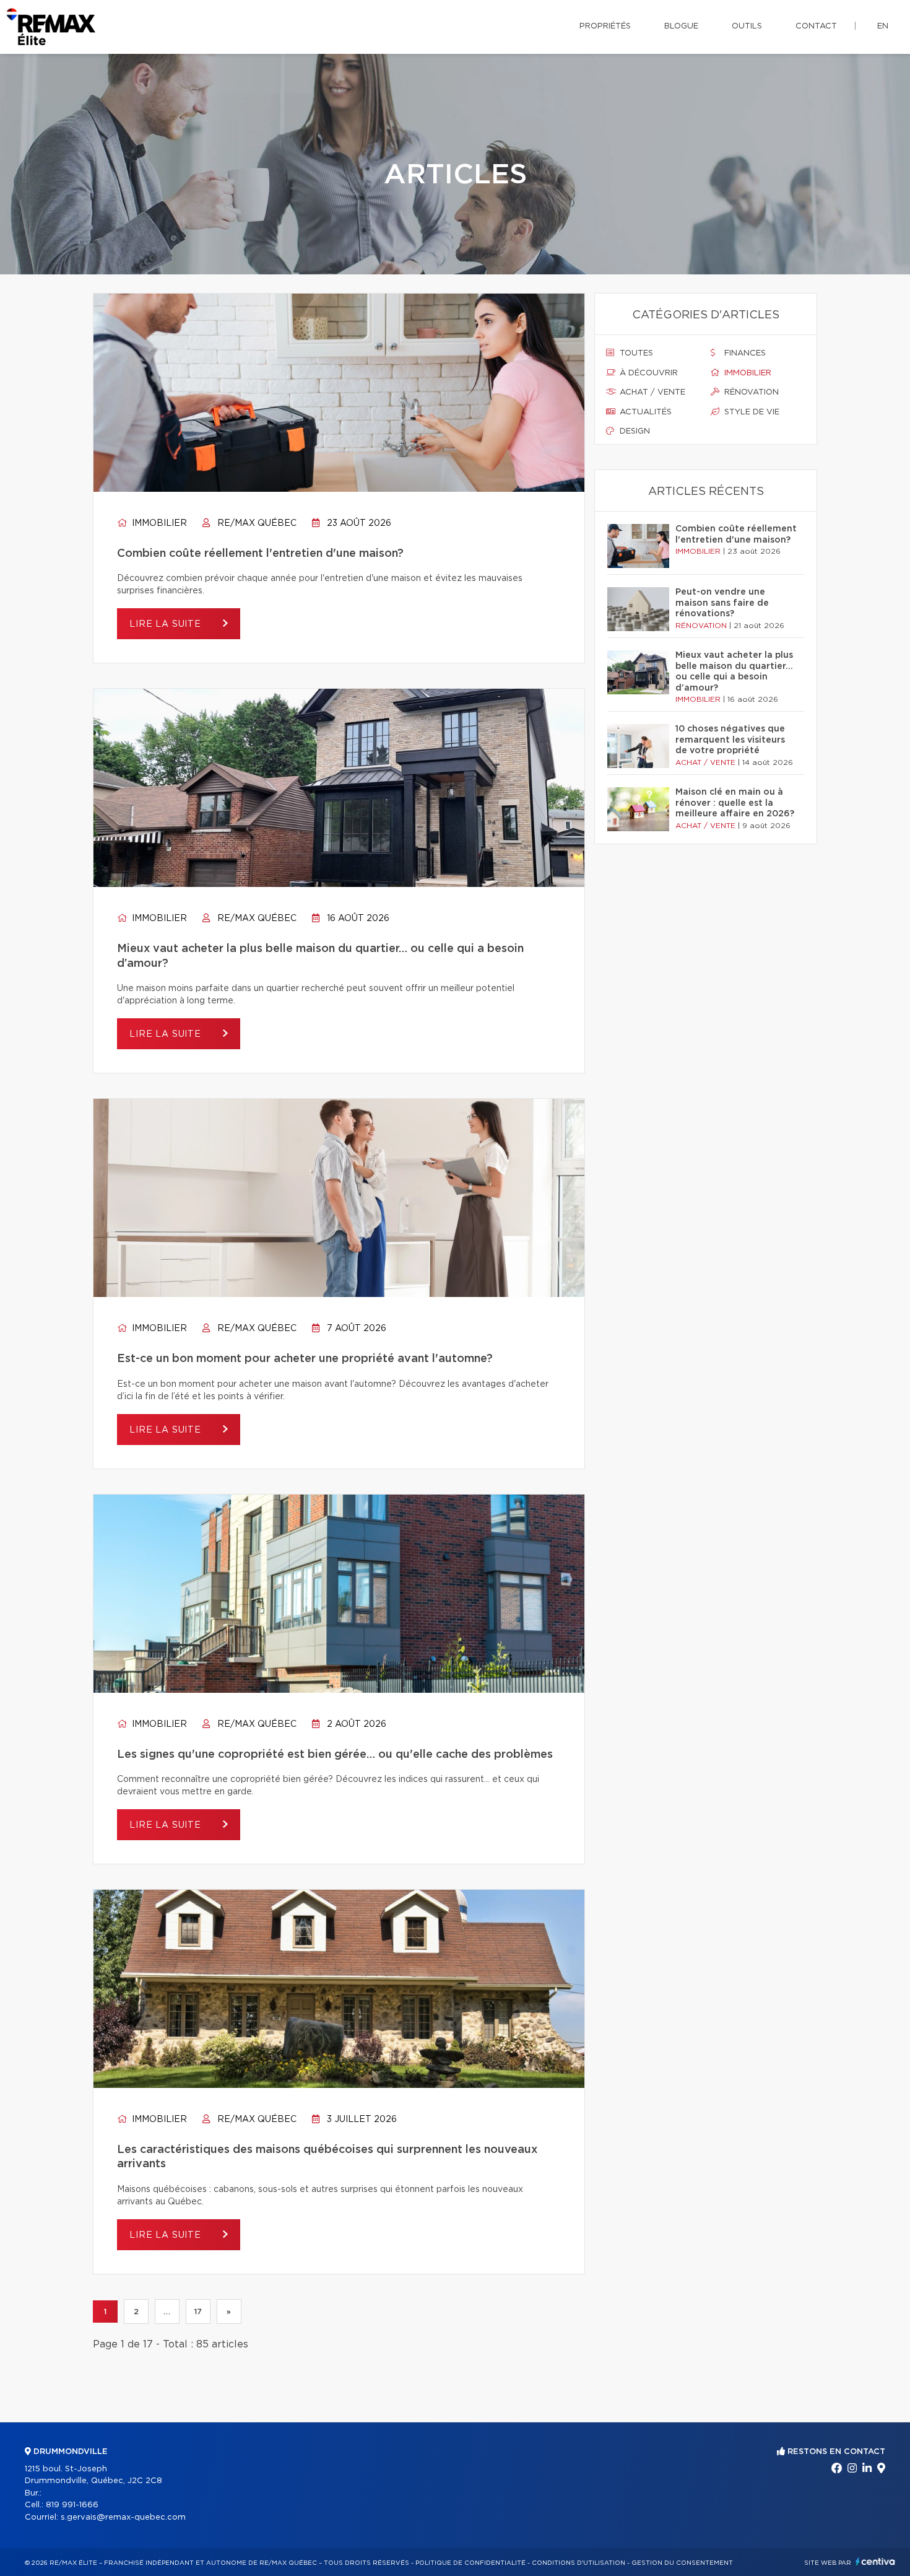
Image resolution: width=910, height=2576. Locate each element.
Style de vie (751, 412)
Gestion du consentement (682, 2563)
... (167, 2312)
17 (198, 2312)
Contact (816, 26)
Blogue (681, 26)
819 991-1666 (72, 2505)
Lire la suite (167, 624)
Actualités (644, 412)
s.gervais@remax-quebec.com (123, 2517)
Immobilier (158, 523)
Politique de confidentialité (470, 2563)
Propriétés (605, 26)
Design (634, 431)
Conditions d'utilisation (578, 2563)
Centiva (875, 2561)
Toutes (635, 353)
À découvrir (648, 373)
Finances (744, 353)
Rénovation (750, 392)
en (883, 26)
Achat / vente (651, 392)
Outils (747, 26)
